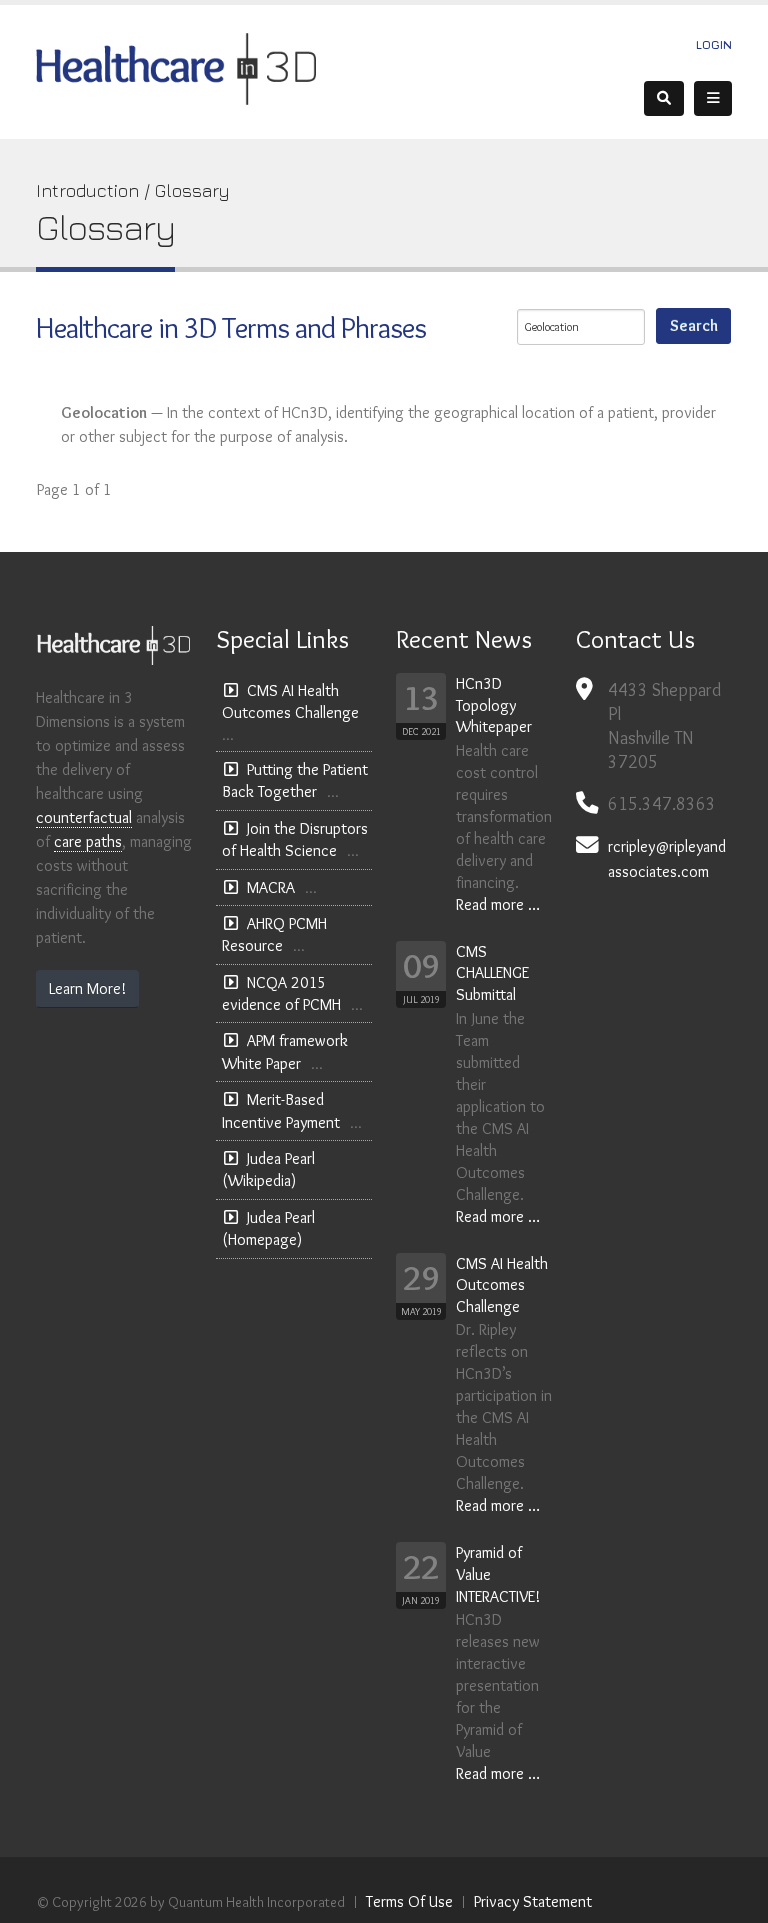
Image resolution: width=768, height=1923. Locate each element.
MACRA (271, 887)
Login (714, 44)
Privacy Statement (533, 1901)
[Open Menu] (713, 99)
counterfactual (84, 817)
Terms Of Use (409, 1901)
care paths (88, 841)
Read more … (498, 904)
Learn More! (87, 988)
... (228, 735)
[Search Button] (664, 98)
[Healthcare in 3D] (176, 67)
